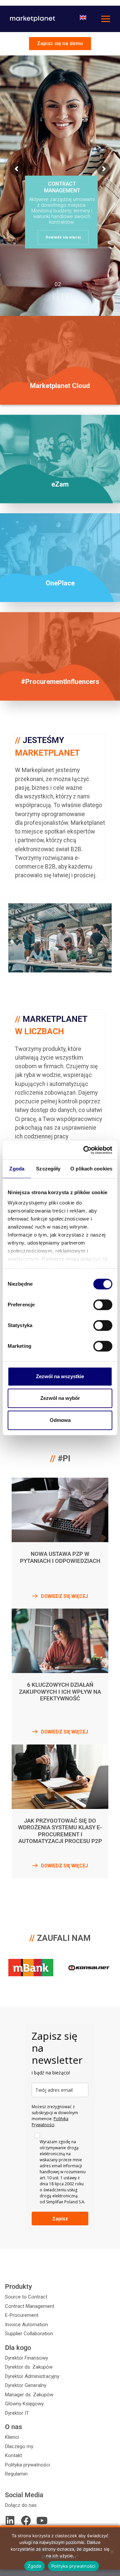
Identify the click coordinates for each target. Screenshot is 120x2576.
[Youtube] (42, 2521)
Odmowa (60, 1420)
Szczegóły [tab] (48, 1169)
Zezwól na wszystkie (60, 1376)
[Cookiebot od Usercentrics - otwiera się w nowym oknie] (85, 1150)
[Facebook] (26, 2521)
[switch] (103, 1305)
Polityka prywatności (73, 2566)
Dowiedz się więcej (63, 237)
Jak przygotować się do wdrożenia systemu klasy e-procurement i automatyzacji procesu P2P (60, 1831)
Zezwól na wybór (60, 1398)
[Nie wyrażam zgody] (112, 2552)
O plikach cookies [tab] (91, 1169)
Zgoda (34, 2566)
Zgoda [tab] (17, 1169)
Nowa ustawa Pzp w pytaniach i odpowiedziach (60, 1557)
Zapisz (60, 2219)
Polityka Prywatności (50, 2122)
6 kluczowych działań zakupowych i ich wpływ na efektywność (60, 1692)
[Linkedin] (10, 2521)
